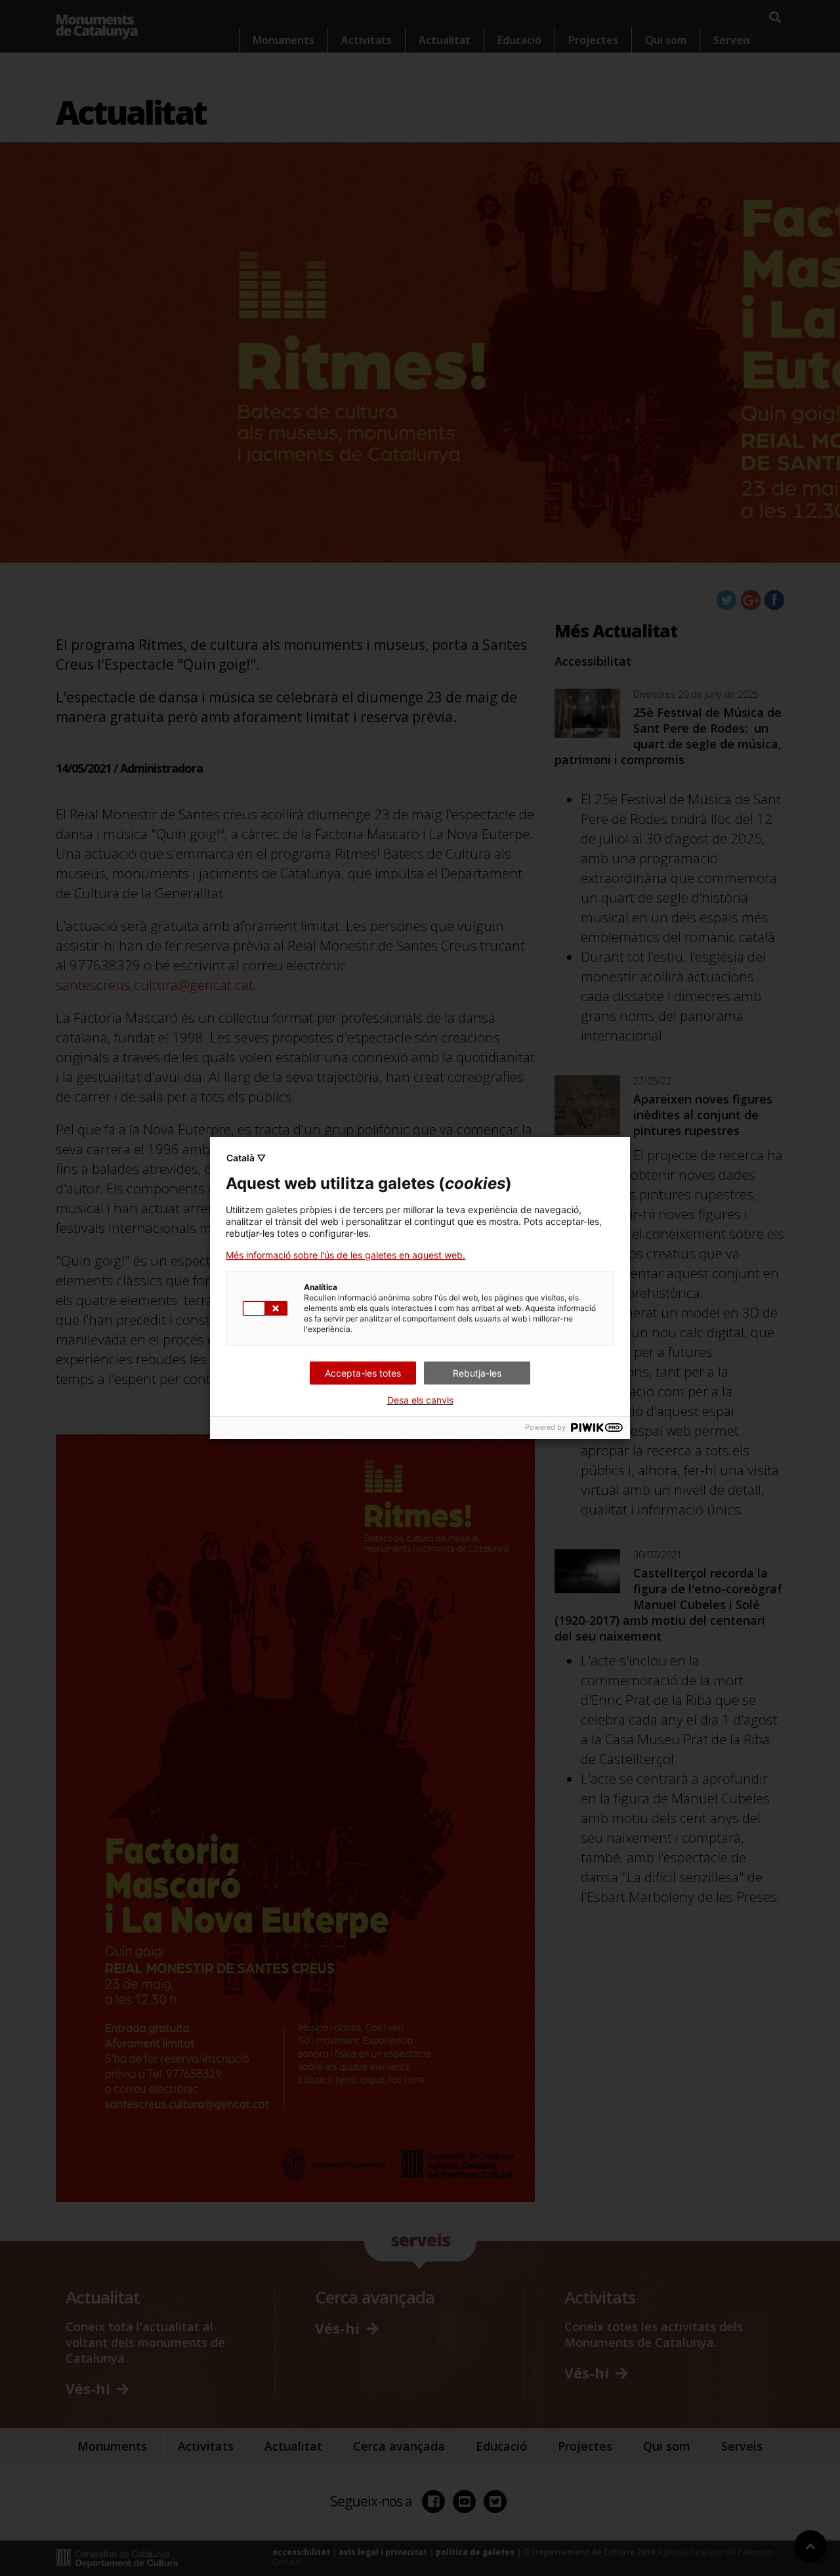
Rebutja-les (477, 1373)
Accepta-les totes (363, 1373)
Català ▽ (246, 1158)
